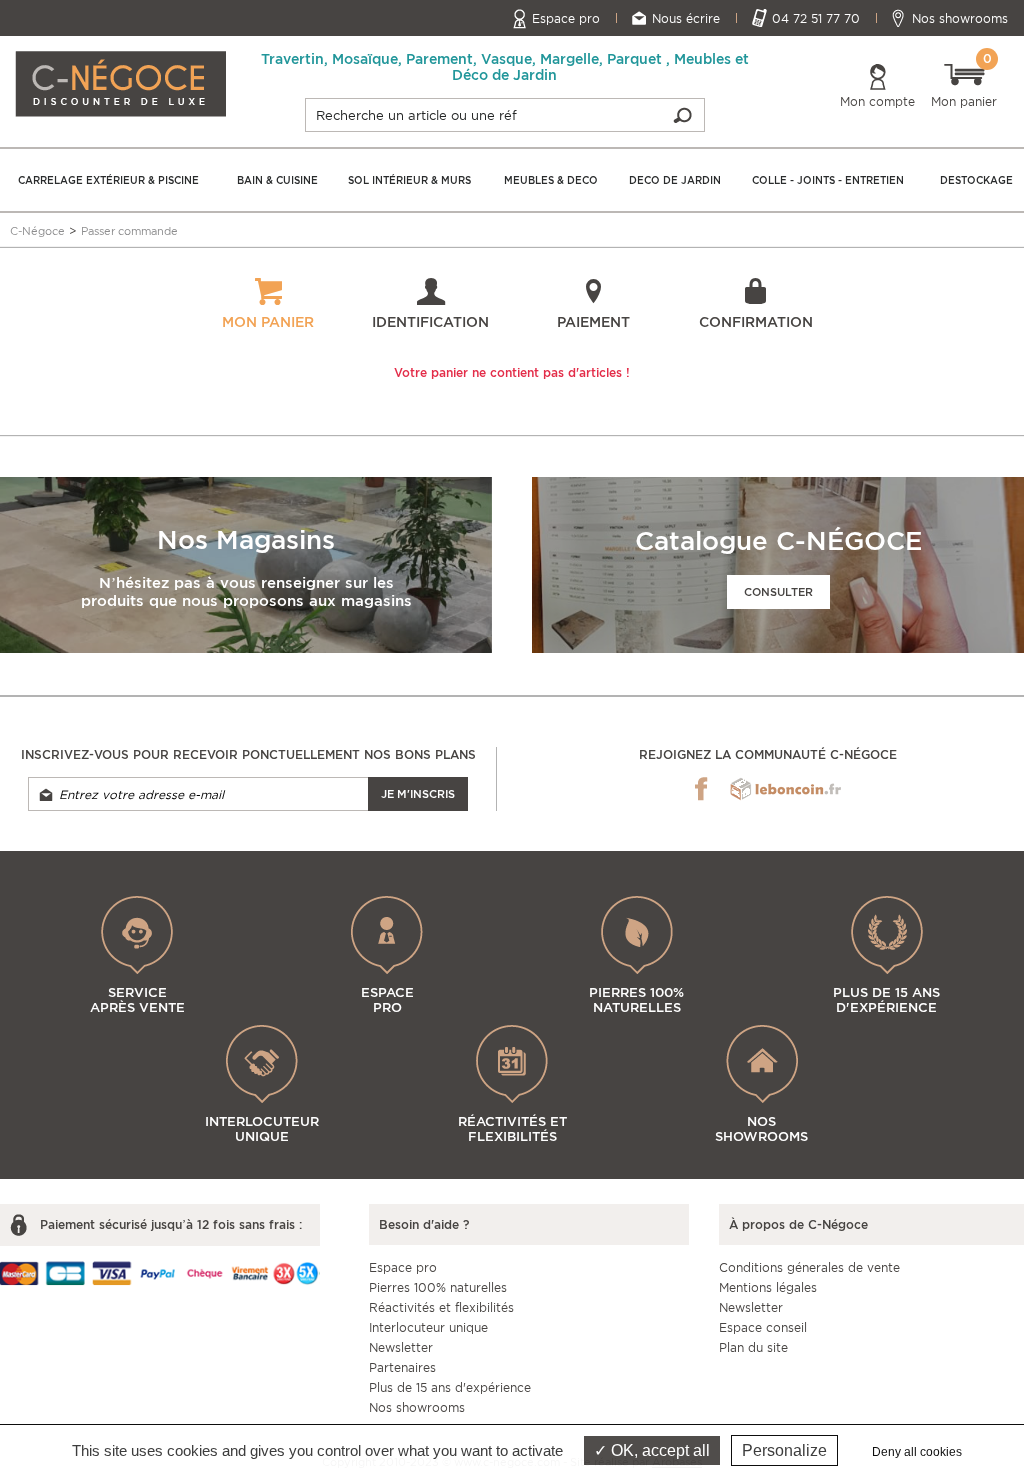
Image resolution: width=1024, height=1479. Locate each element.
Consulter (778, 592)
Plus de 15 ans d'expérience (450, 1387)
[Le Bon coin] (785, 789)
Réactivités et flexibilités (441, 1307)
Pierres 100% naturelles (438, 1287)
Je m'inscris (418, 794)
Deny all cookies (917, 1452)
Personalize (784, 1450)
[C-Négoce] (120, 82)
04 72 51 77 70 (816, 18)
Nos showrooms (960, 18)
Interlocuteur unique (428, 1327)
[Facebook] (701, 789)
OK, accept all (658, 1450)
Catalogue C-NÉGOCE (778, 540)
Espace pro (566, 18)
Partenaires (402, 1367)
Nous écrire (686, 18)
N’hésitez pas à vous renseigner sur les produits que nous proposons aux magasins (246, 592)
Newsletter (401, 1347)
